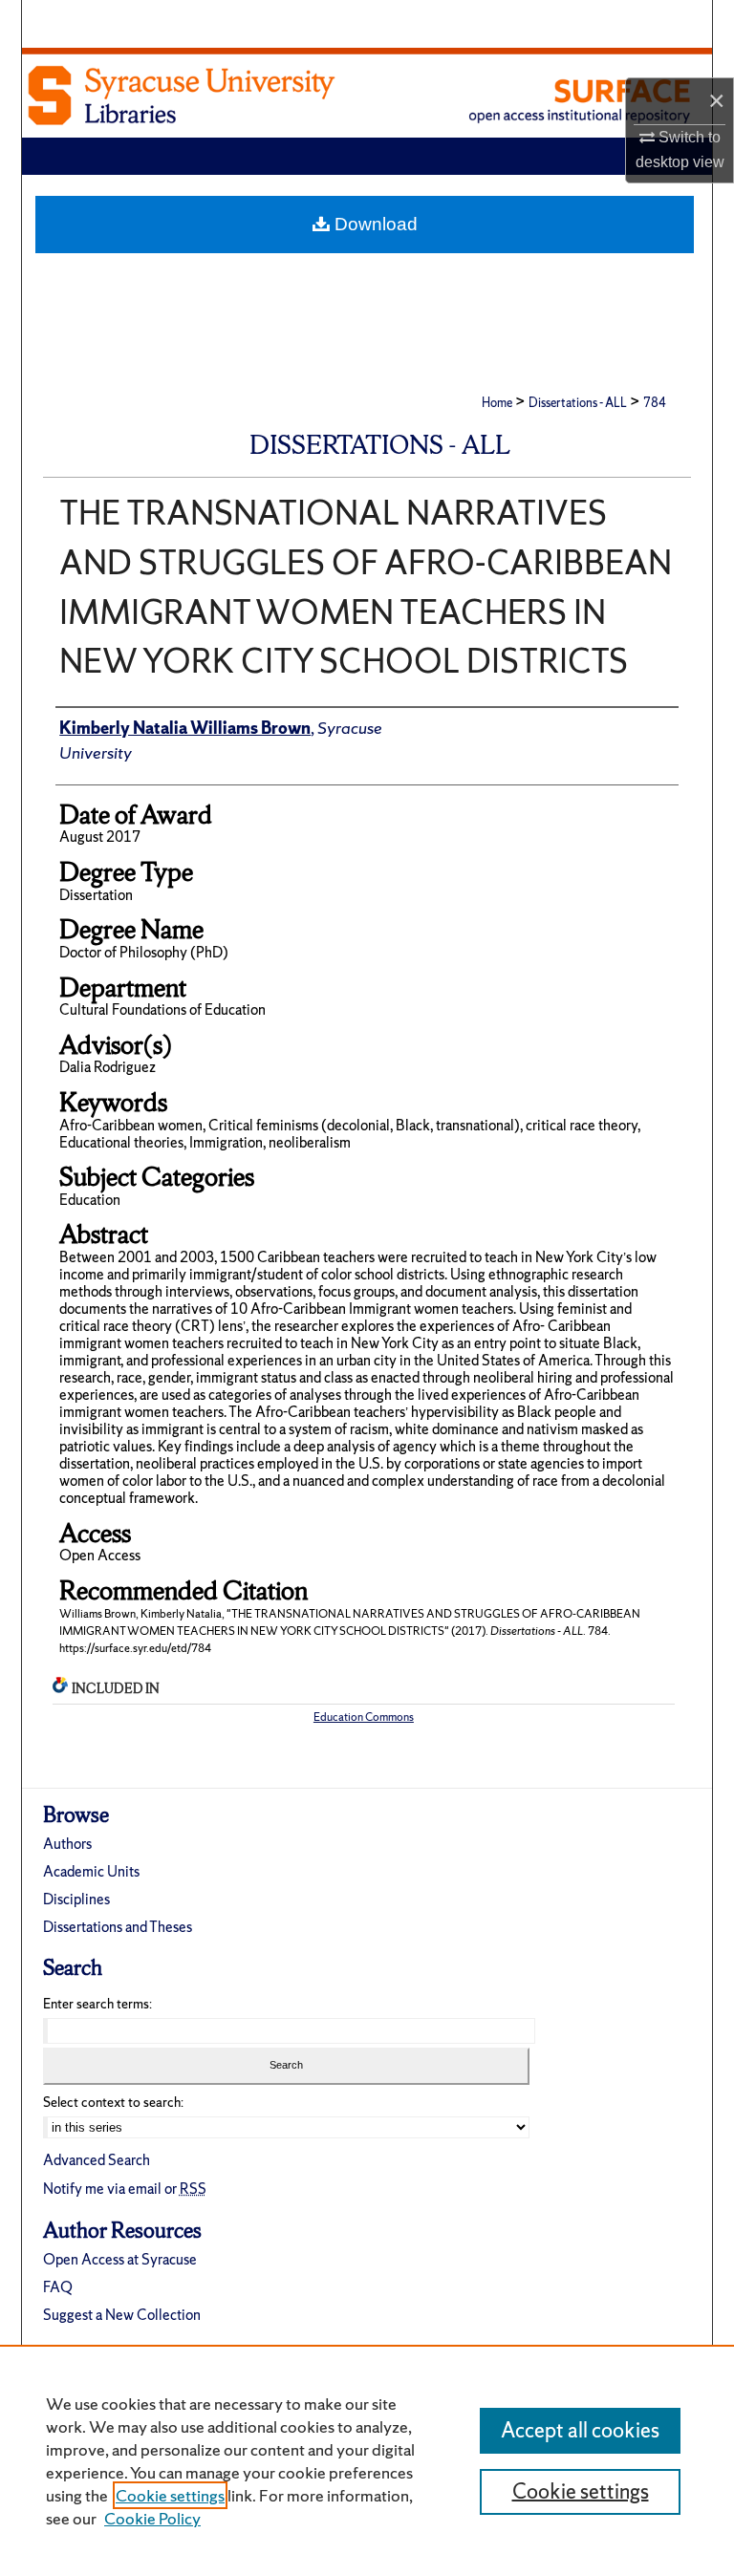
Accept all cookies (580, 2430)
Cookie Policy (152, 2518)
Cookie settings (170, 2495)
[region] (367, 2460)
